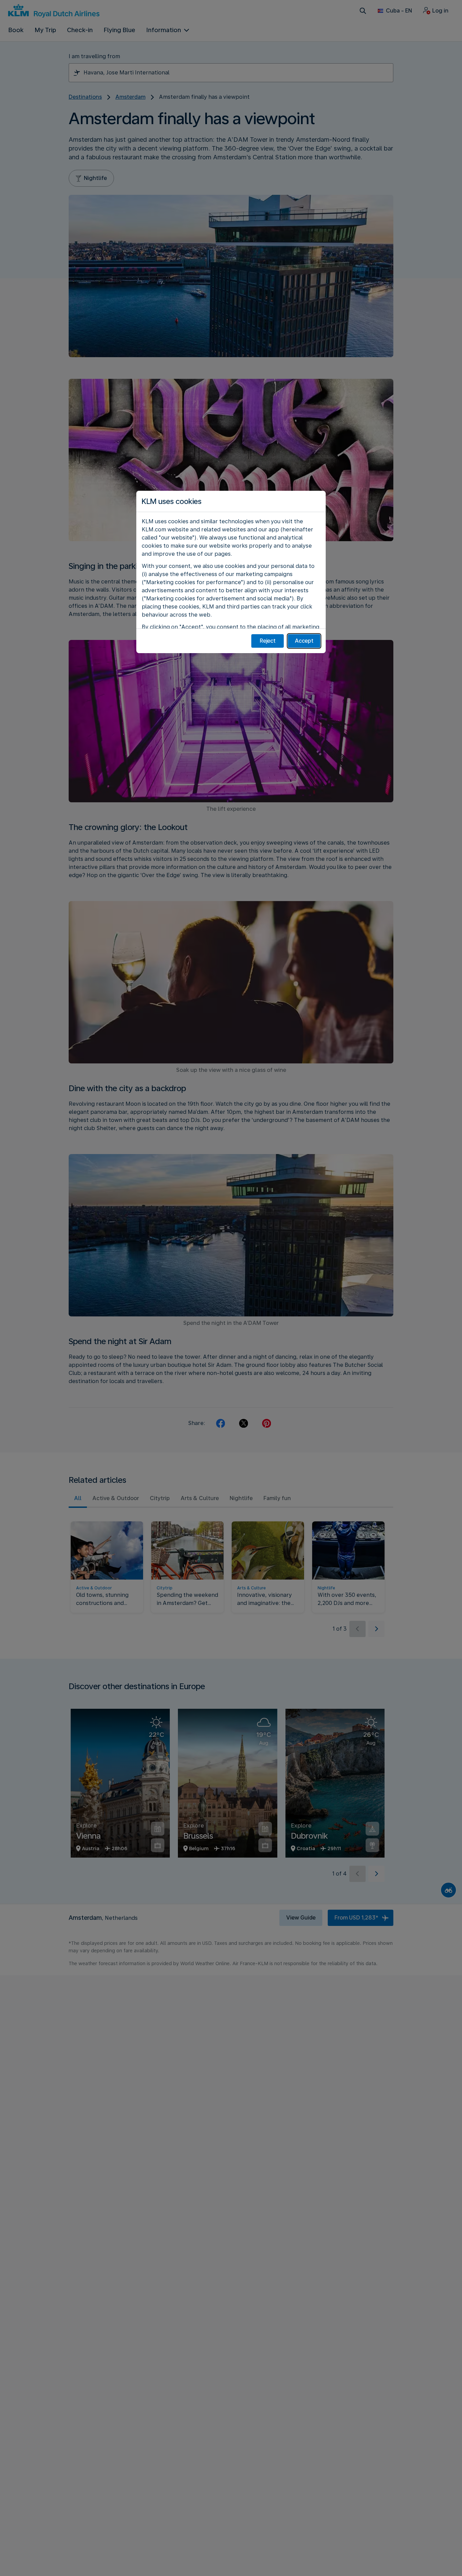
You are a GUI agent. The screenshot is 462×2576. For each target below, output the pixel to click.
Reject (268, 641)
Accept (304, 641)
